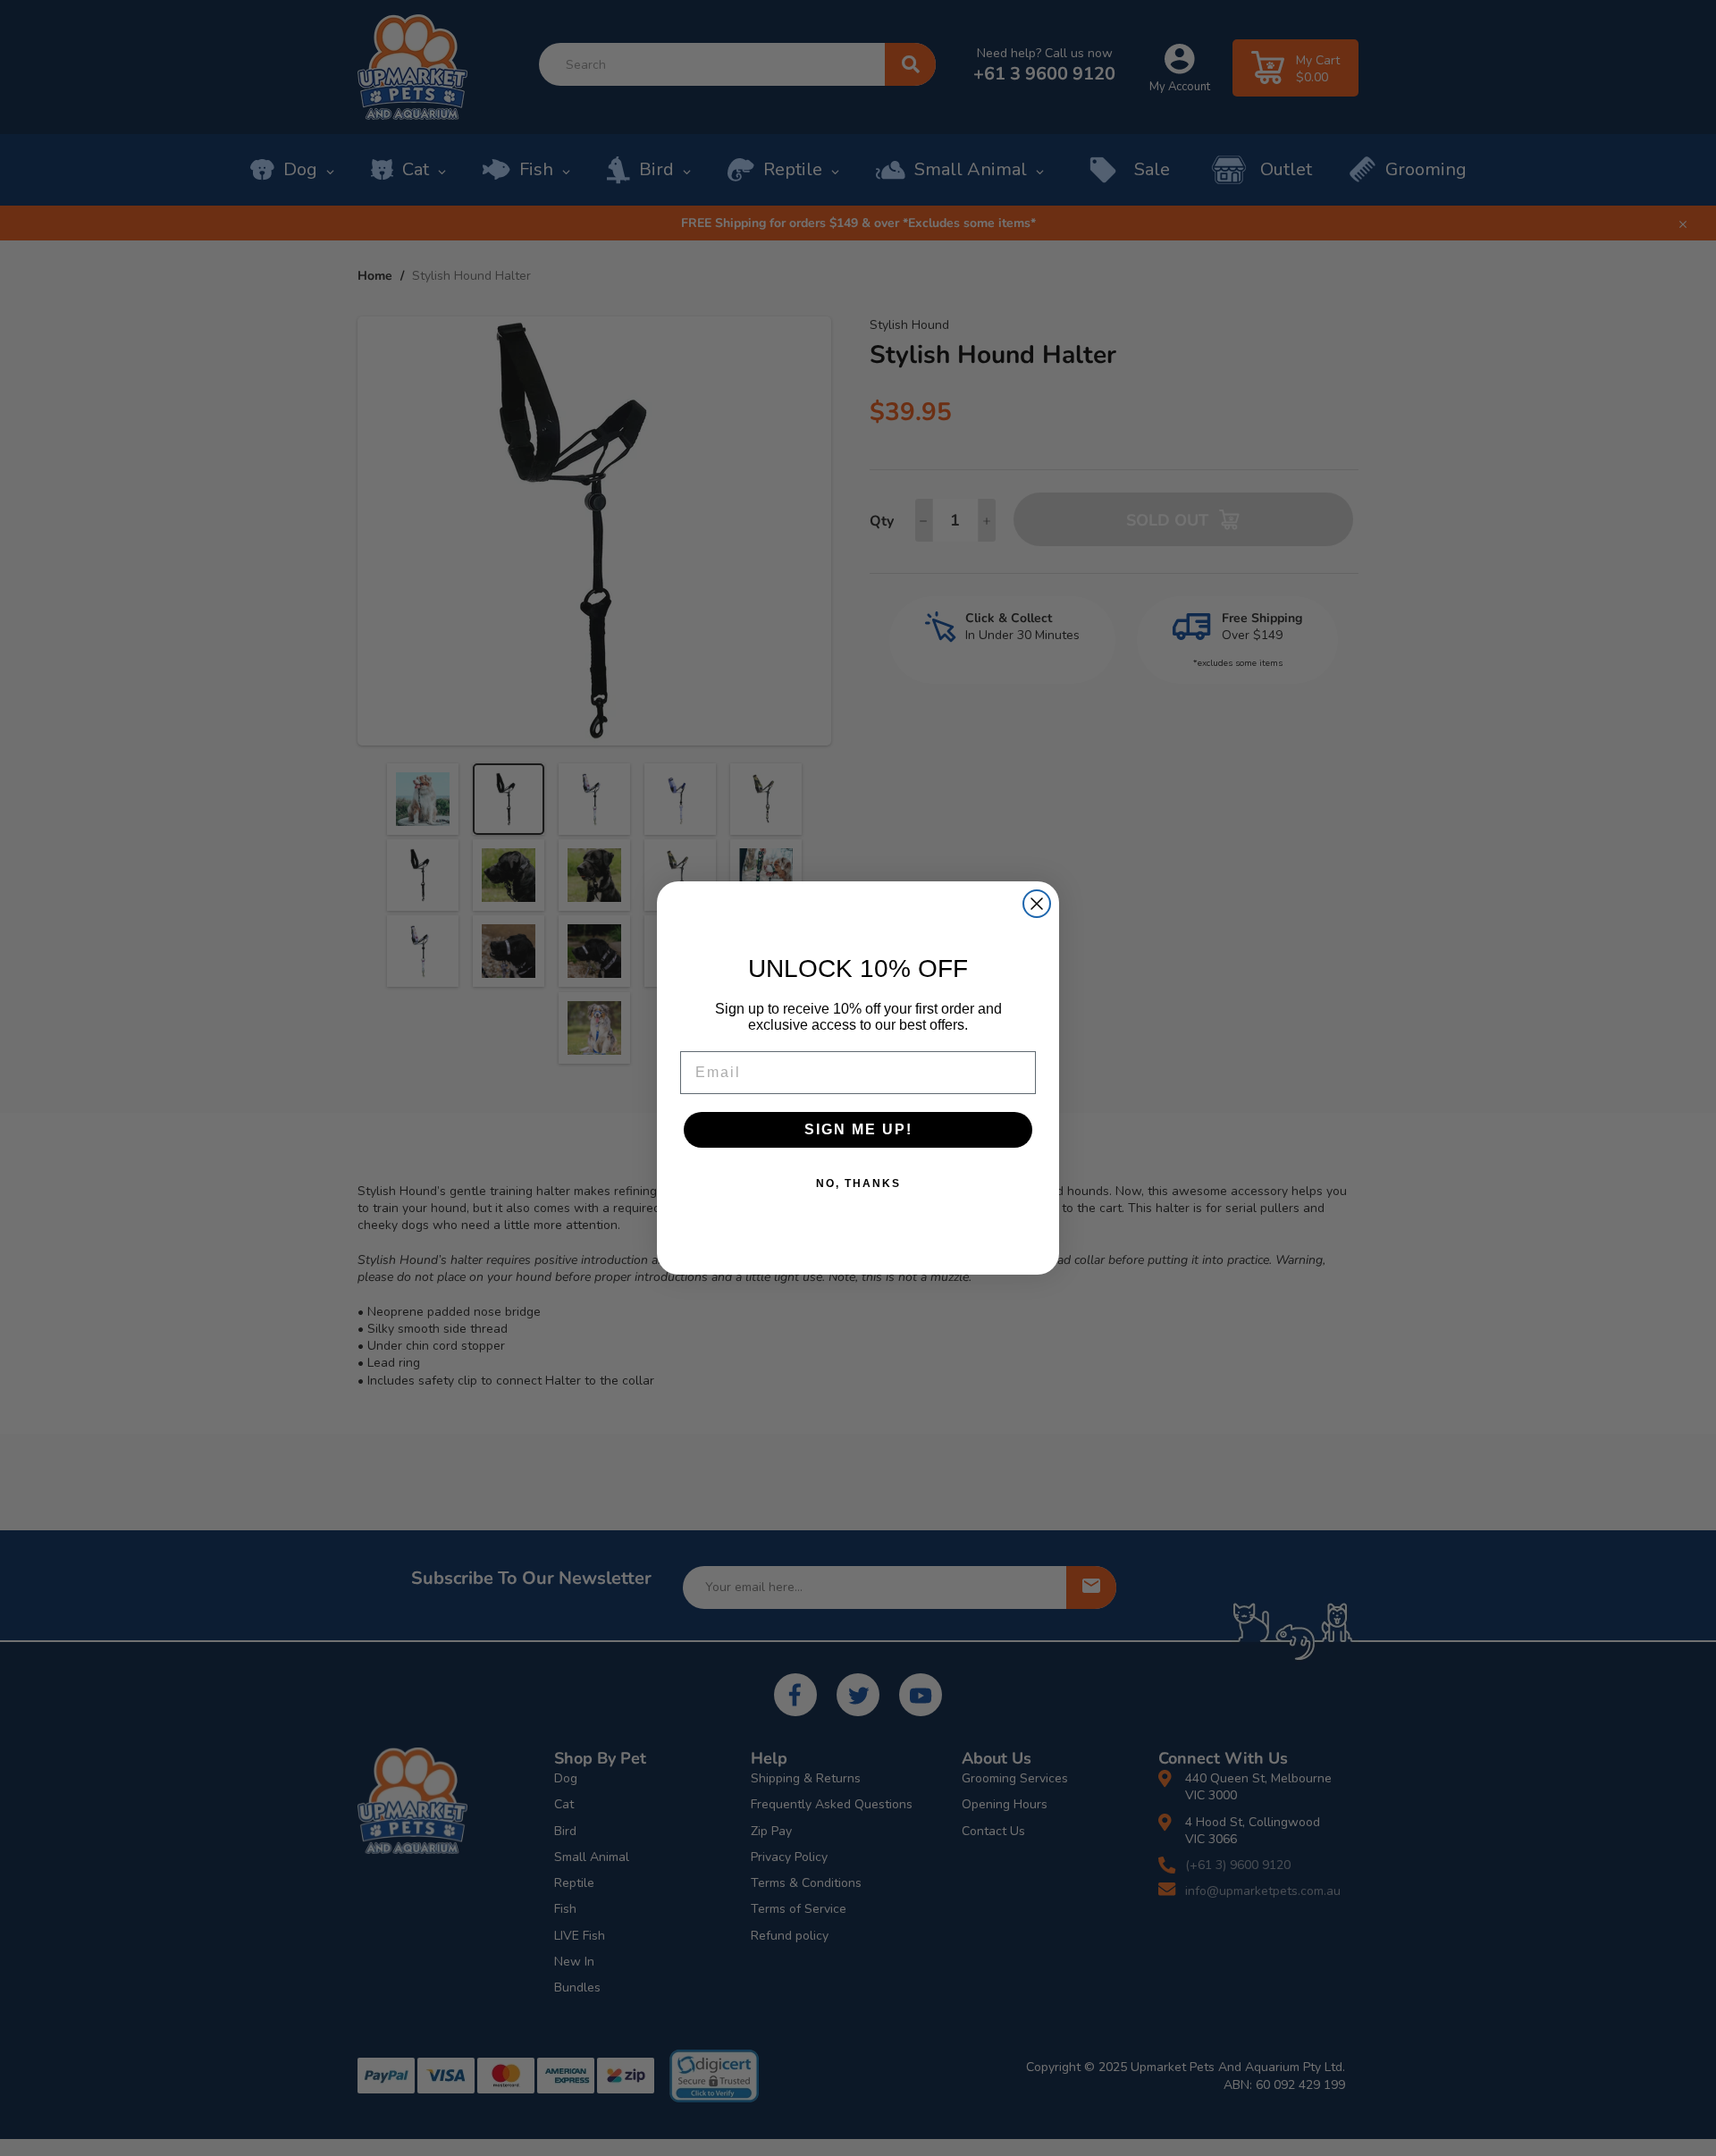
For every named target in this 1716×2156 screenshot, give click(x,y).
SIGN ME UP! (858, 1129)
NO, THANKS (858, 1183)
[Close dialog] (1037, 904)
